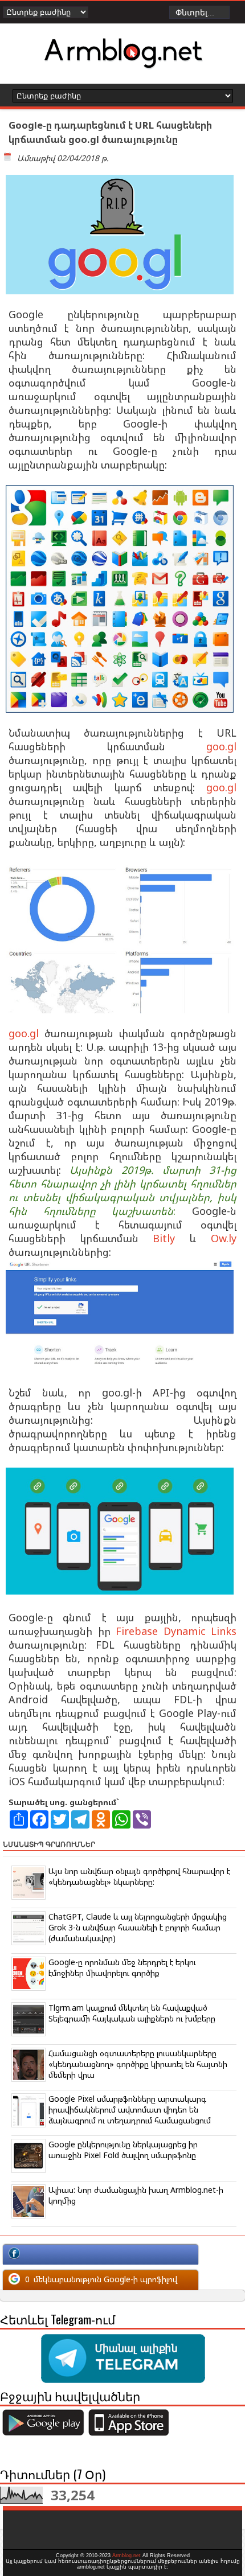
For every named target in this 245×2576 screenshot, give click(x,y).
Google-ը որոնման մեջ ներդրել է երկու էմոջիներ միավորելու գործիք (122, 1967)
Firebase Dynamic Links (176, 1631)
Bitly (164, 1238)
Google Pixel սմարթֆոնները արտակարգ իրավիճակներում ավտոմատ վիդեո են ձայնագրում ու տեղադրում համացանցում (130, 2109)
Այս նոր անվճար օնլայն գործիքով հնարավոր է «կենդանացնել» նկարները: (139, 1876)
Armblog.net (126, 2556)
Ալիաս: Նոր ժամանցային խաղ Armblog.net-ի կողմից (136, 2195)
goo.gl (221, 746)
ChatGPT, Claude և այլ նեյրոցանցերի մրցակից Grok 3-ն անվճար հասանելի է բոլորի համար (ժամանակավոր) (138, 1927)
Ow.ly (224, 1238)
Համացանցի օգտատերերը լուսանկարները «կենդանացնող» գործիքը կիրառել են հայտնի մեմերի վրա (138, 2064)
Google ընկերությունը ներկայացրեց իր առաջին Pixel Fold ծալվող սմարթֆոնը (123, 2150)
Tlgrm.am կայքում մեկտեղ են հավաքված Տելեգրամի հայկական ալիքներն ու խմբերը (132, 2013)
